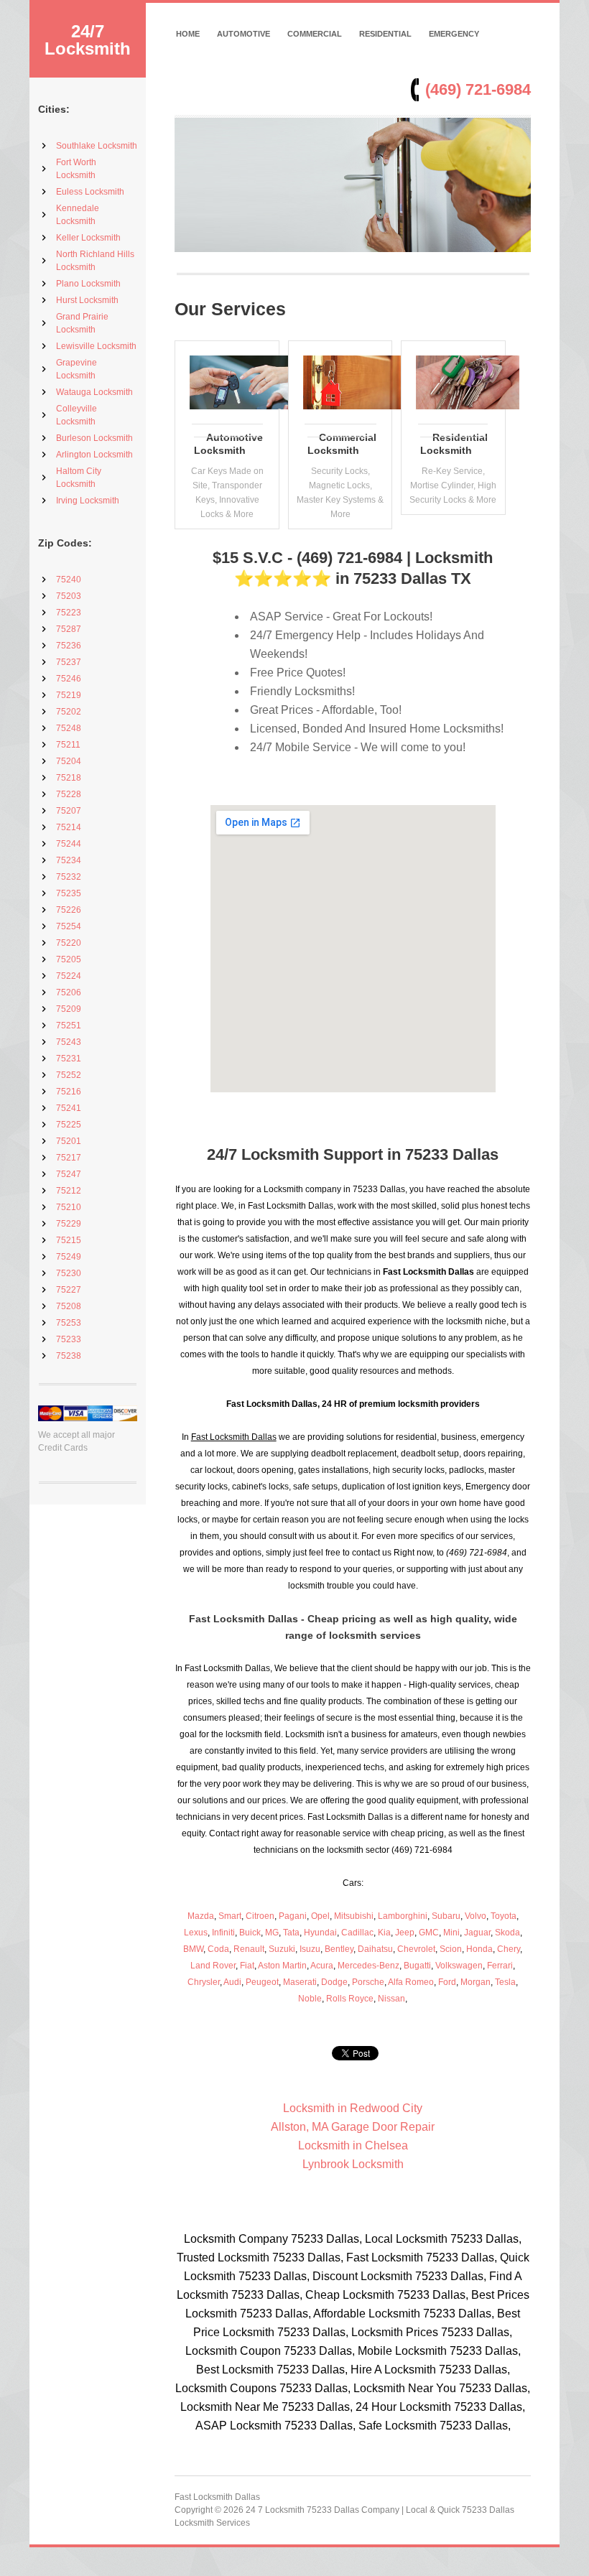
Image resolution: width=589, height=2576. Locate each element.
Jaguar (477, 1933)
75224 (69, 976)
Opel (320, 1916)
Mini (451, 1933)
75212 (69, 1191)
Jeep (405, 1933)
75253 (69, 1323)
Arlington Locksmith (94, 455)
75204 (69, 761)
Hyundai (320, 1933)
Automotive (244, 34)
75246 (69, 679)
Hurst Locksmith (87, 300)
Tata (291, 1933)
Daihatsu (375, 1949)
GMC (429, 1933)
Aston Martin (282, 1966)
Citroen (260, 1916)
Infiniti (223, 1933)
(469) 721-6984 (478, 89)
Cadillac (357, 1933)
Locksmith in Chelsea (353, 2145)
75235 (69, 893)
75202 (69, 712)
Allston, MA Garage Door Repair (353, 2127)
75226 (69, 910)
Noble (310, 1999)
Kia (384, 1933)
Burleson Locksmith (94, 438)
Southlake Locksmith (97, 146)
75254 (69, 926)
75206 (69, 992)
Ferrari (500, 1966)
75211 (68, 745)
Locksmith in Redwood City (353, 2108)
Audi (232, 1982)
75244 (69, 844)
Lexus (196, 1933)
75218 (69, 778)
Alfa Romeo (411, 1982)
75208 (69, 1306)
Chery (509, 1949)
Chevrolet (416, 1949)
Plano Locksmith (88, 284)
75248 (69, 728)
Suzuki (282, 1949)
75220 (69, 943)
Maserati (300, 1982)
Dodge (334, 1982)
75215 (69, 1240)
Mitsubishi (354, 1916)
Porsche (368, 1982)
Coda (218, 1949)
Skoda (507, 1933)
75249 (69, 1257)
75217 (69, 1158)
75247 (69, 1174)
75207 (69, 811)
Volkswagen (459, 1966)
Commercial (315, 34)
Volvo (476, 1916)
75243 (69, 1042)
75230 (69, 1273)
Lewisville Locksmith (96, 346)
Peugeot (262, 1982)
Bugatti (417, 1966)
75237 (69, 662)
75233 (69, 1339)
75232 (69, 877)
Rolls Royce (350, 1999)
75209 (69, 1009)
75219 (69, 695)
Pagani (293, 1916)
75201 (69, 1141)
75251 (69, 1026)
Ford (447, 1982)
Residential (385, 34)
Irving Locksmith (88, 501)
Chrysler (204, 1982)
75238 (69, 1356)
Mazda (201, 1916)
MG (272, 1933)
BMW (193, 1949)
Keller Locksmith (88, 238)
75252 (69, 1075)
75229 (69, 1224)
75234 (69, 860)
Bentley (339, 1949)
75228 (69, 794)
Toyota (504, 1916)
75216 (69, 1092)
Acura (322, 1966)
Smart (230, 1916)
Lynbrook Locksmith (353, 2164)
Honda (479, 1949)
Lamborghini (403, 1916)
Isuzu (310, 1949)
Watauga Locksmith (94, 392)
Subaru (446, 1916)
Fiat (247, 1966)
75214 (69, 827)
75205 (69, 959)
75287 (69, 629)
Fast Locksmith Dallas (217, 2497)
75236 (69, 646)
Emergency (454, 34)
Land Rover (213, 1966)
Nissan (391, 1999)
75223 (69, 613)
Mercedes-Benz (368, 1966)
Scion (451, 1949)
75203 (69, 596)
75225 (69, 1125)
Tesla (505, 1982)
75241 (69, 1108)
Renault (249, 1949)
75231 (69, 1059)
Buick (250, 1933)
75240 (69, 580)
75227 (69, 1290)
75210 (69, 1207)
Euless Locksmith (90, 192)
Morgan (476, 1982)
